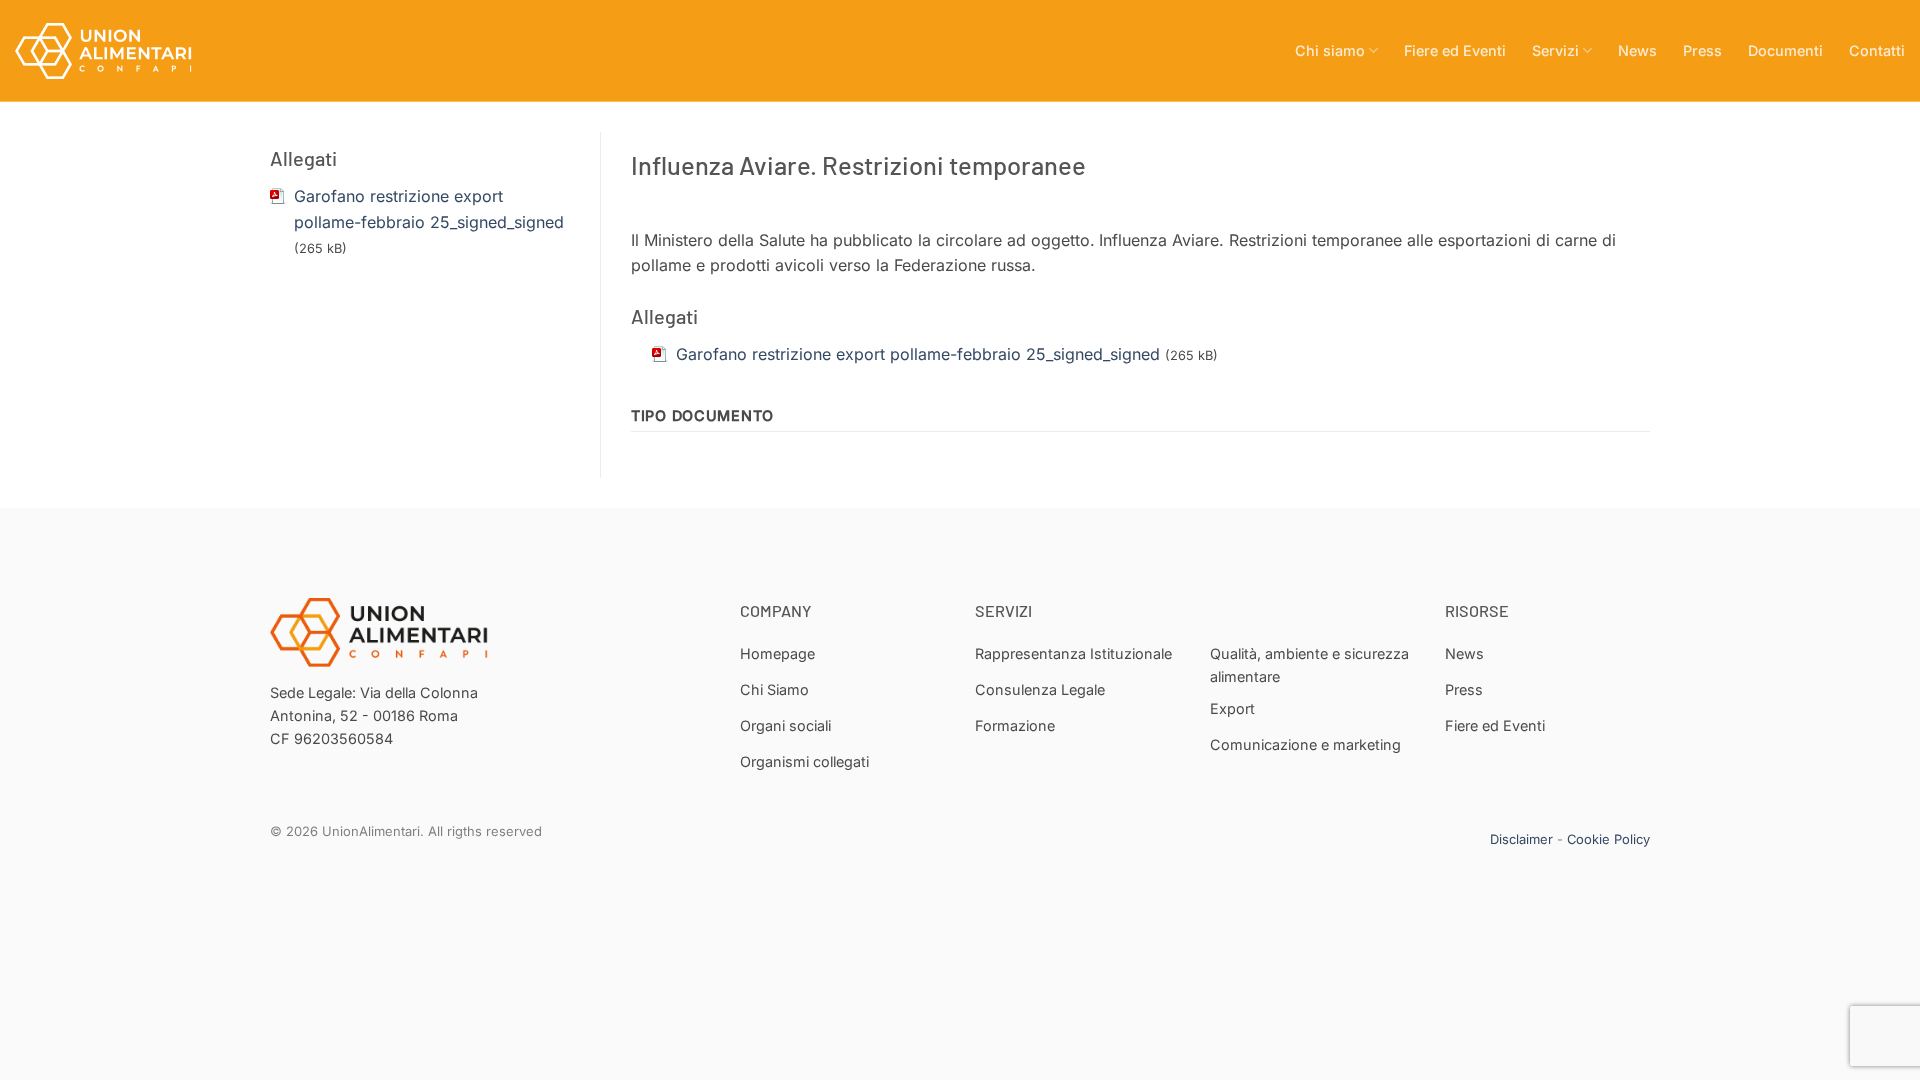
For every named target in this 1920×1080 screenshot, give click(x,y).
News (1637, 50)
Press (1702, 50)
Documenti (1785, 50)
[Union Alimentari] (115, 51)
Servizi (1555, 50)
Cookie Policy (1608, 839)
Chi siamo (1330, 50)
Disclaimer (1521, 839)
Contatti (1877, 50)
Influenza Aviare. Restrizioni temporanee (858, 164)
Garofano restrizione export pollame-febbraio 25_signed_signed (918, 354)
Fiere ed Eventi (1455, 50)
